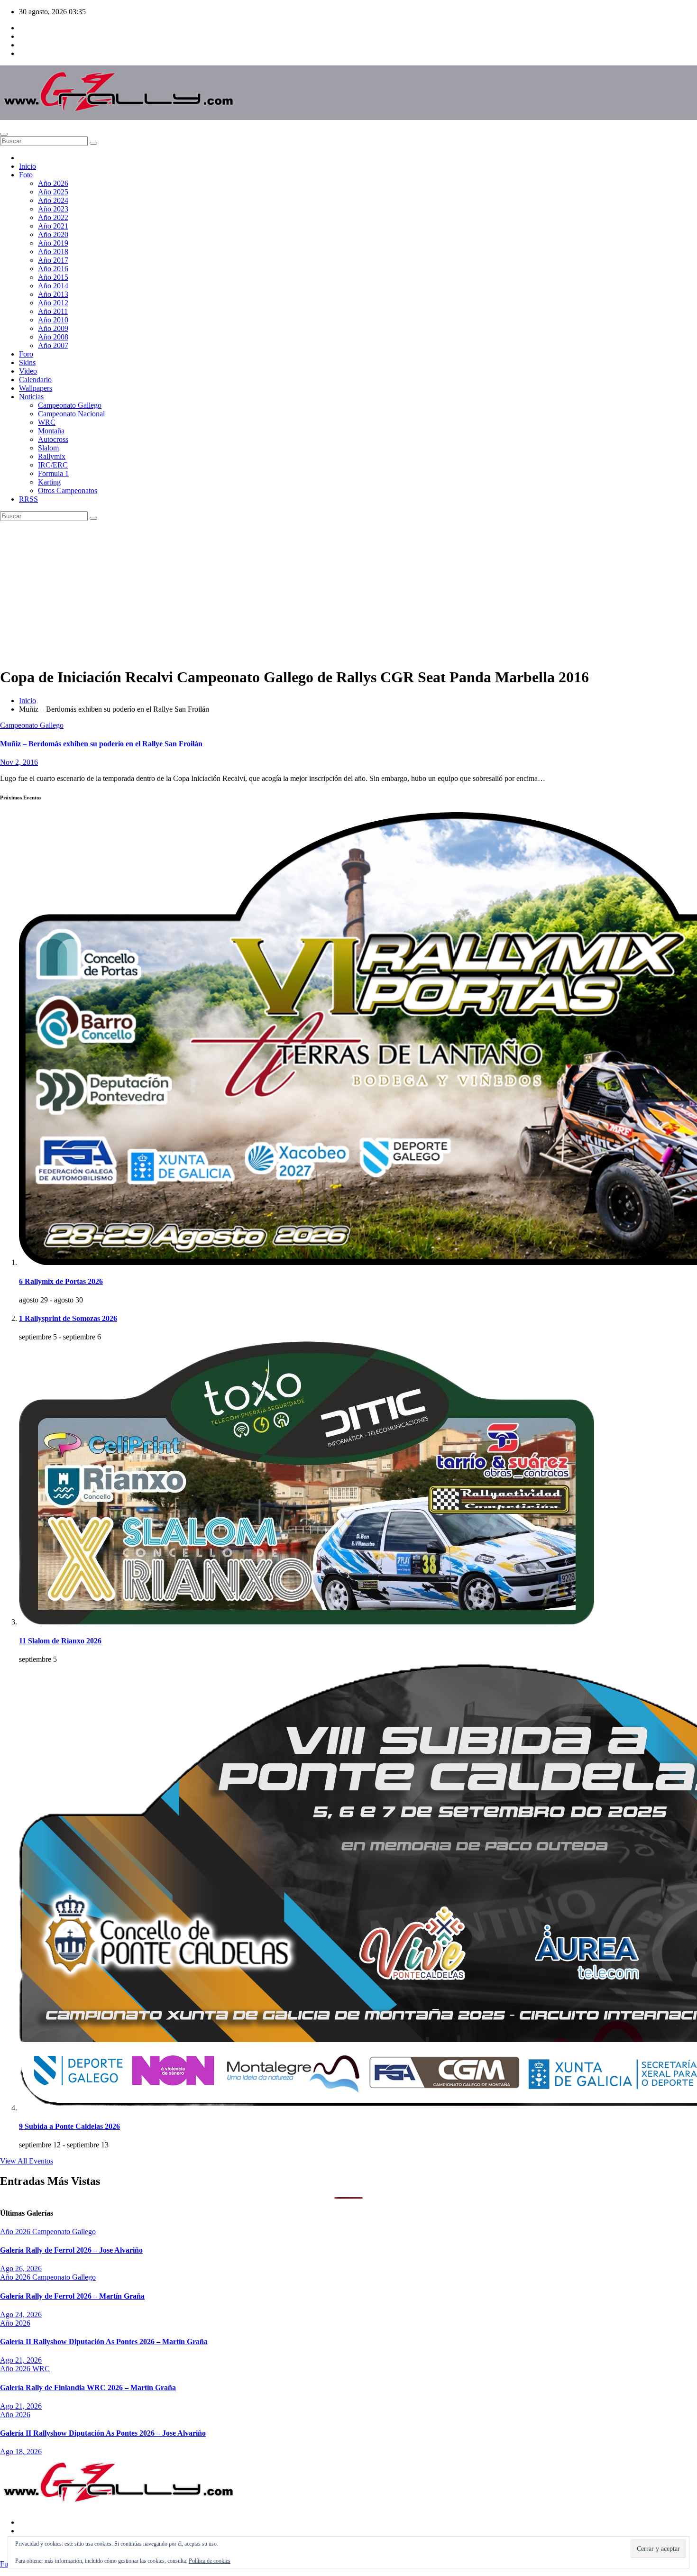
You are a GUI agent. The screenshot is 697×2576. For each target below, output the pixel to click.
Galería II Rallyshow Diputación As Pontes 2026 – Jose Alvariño (103, 2433)
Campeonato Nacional (71, 414)
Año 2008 (53, 337)
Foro (26, 354)
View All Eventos (27, 2161)
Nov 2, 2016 (19, 762)
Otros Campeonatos (68, 490)
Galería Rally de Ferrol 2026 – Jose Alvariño (71, 2250)
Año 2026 (53, 183)
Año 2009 (53, 328)
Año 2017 (53, 260)
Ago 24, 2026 (21, 2315)
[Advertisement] (348, 592)
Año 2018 (53, 252)
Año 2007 (53, 345)
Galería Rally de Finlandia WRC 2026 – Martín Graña (88, 2388)
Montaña (51, 431)
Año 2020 (53, 234)
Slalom (48, 448)
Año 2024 (53, 200)
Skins (27, 362)
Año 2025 (53, 192)
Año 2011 (53, 311)
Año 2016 (53, 269)
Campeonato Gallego (70, 405)
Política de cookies (210, 2561)
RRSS (28, 499)
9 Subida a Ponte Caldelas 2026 (69, 2126)
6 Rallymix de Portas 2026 (61, 1281)
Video (28, 371)
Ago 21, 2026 (21, 2360)
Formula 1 (53, 473)
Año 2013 (53, 294)
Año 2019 (53, 243)
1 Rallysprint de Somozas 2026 (68, 1318)
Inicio (28, 166)
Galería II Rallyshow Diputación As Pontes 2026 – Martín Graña (104, 2342)
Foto (26, 175)
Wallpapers (36, 388)
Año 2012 (53, 303)
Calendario (35, 380)
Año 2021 (53, 226)
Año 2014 (53, 286)
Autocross (53, 439)
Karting (49, 482)
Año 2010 (53, 320)
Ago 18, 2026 (21, 2452)
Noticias (31, 397)
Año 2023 (53, 209)
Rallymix (52, 456)
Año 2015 (53, 277)
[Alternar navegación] (4, 134)
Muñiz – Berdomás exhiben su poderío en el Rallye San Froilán (101, 744)
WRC (47, 422)
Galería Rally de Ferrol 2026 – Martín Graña (72, 2296)
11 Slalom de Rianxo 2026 (60, 1641)
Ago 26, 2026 (21, 2269)
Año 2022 (53, 217)
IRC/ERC (53, 465)
